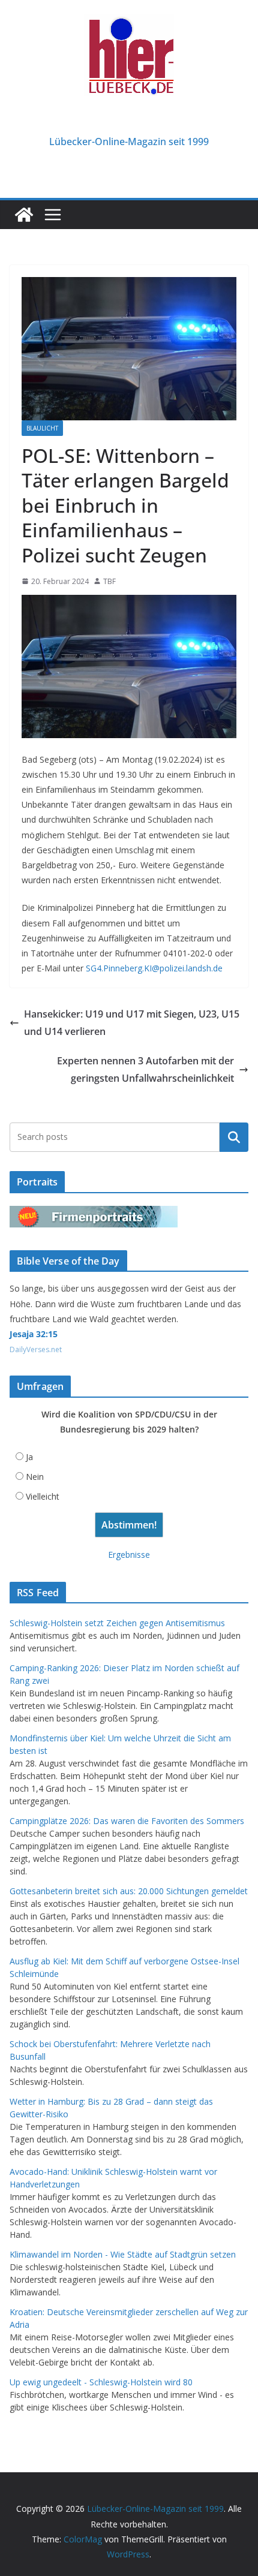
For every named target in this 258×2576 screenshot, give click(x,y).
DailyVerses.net (36, 1349)
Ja (29, 1457)
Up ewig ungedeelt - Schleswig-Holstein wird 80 (101, 2382)
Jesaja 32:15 (34, 1334)
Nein (35, 1477)
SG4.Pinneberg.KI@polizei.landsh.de (154, 968)
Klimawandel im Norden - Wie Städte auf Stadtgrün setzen (123, 2254)
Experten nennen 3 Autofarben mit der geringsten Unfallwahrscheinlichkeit (145, 1069)
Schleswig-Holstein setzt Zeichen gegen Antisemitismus (117, 1623)
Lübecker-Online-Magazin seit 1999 (129, 142)
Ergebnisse (129, 1555)
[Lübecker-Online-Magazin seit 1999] (24, 215)
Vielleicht (43, 1496)
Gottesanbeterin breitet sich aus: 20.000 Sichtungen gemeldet (129, 1891)
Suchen (234, 1137)
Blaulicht (42, 428)
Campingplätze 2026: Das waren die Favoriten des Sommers (127, 1821)
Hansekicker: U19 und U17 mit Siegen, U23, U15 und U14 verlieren (132, 1023)
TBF (109, 581)
